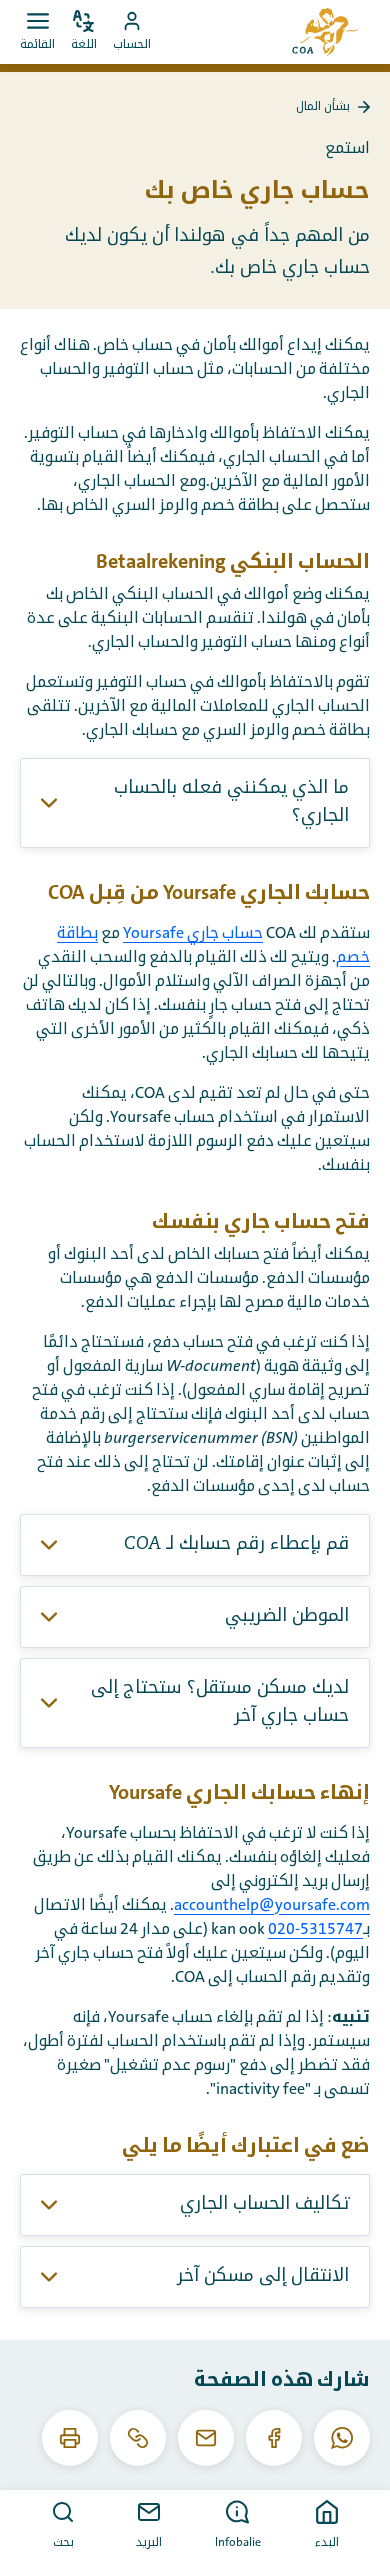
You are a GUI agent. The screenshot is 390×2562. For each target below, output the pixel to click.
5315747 (331, 1929)
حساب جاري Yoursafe (193, 933)
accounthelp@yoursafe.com (272, 1905)
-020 (284, 1929)
